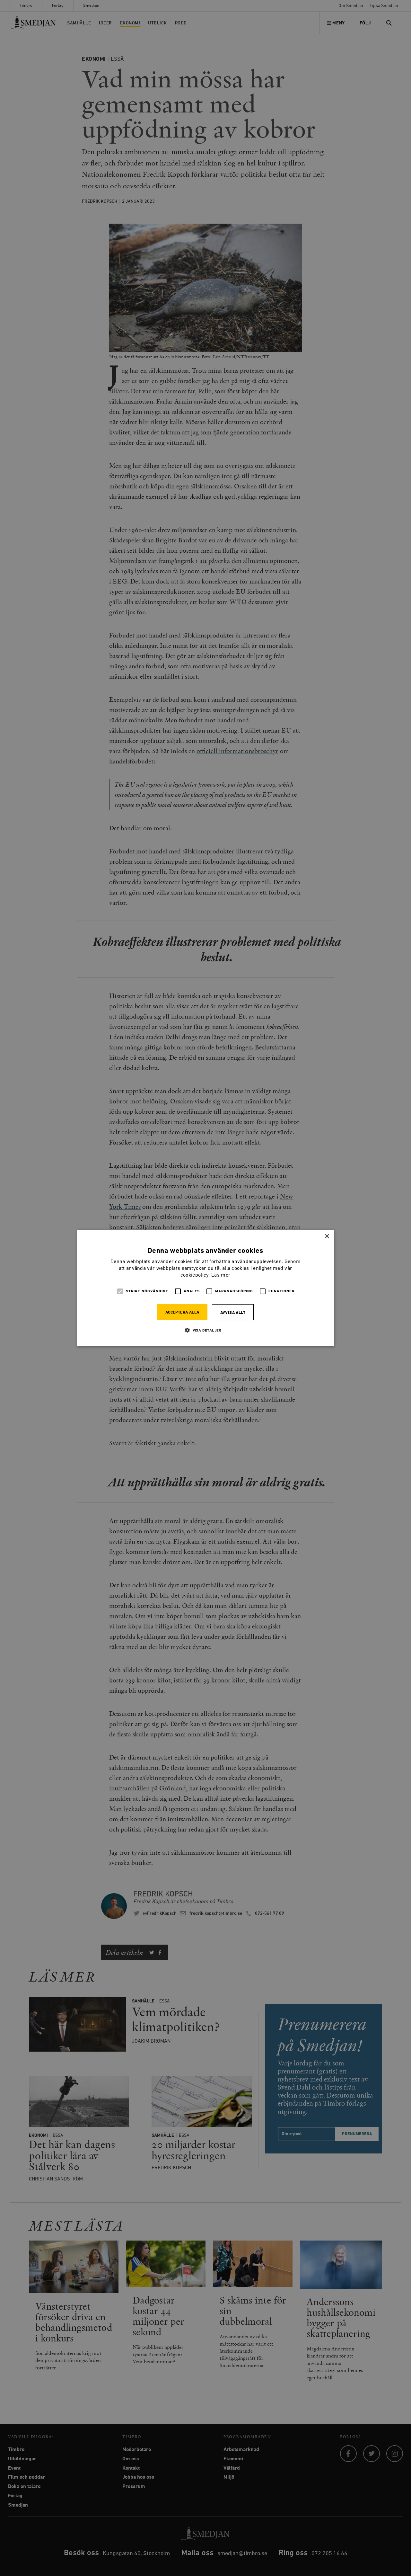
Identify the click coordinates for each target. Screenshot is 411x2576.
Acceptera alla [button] (182, 1312)
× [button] (327, 1237)
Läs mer (221, 1275)
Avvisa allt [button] (233, 1313)
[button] (205, 1330)
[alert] (205, 1288)
